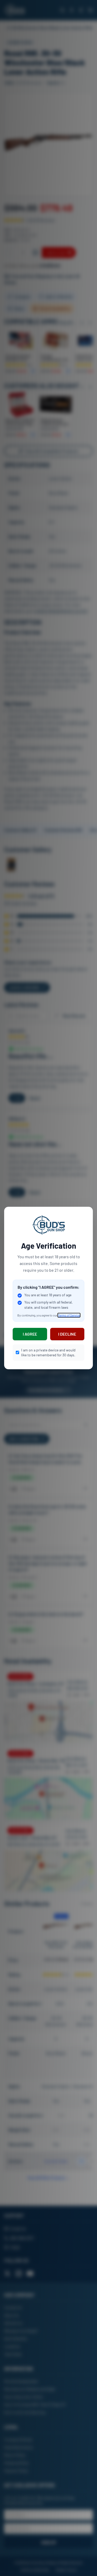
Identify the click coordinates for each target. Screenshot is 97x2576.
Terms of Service (69, 1315)
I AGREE (30, 1334)
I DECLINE (67, 1334)
